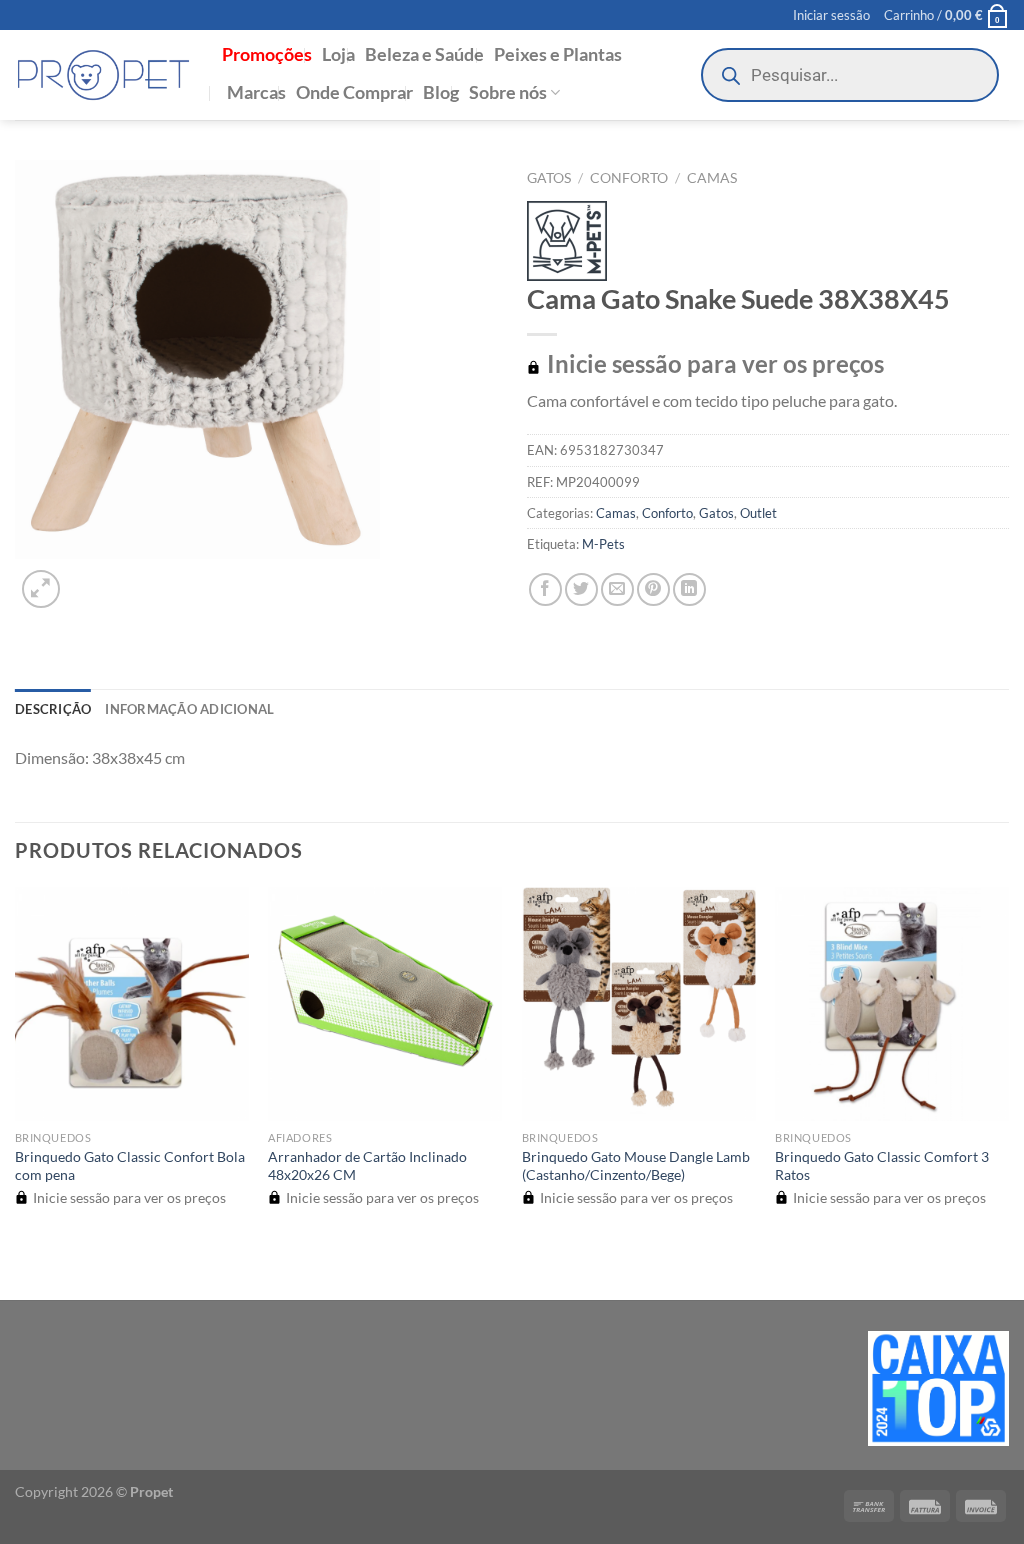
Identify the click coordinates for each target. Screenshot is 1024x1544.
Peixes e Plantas (558, 54)
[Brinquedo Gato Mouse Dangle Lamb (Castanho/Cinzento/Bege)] (639, 1004)
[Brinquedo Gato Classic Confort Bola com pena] (132, 1004)
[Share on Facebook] (545, 589)
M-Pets (603, 544)
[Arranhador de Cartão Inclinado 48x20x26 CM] (385, 1004)
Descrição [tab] (53, 709)
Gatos (549, 178)
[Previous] (24, 1264)
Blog (441, 92)
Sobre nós (508, 92)
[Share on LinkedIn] (689, 589)
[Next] (89, 578)
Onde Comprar (354, 92)
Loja (338, 54)
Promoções (267, 54)
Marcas (256, 92)
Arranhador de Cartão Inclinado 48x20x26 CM (367, 1166)
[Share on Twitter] (581, 589)
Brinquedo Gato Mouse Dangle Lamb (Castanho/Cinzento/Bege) (636, 1166)
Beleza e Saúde (424, 54)
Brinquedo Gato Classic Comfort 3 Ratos (882, 1166)
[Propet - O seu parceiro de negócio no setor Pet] (103, 75)
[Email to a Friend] (617, 589)
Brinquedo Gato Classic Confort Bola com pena (130, 1166)
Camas (712, 178)
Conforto (629, 178)
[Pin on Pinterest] (653, 589)
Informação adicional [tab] (189, 709)
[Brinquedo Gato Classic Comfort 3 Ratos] (892, 1004)
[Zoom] (41, 589)
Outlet (758, 513)
